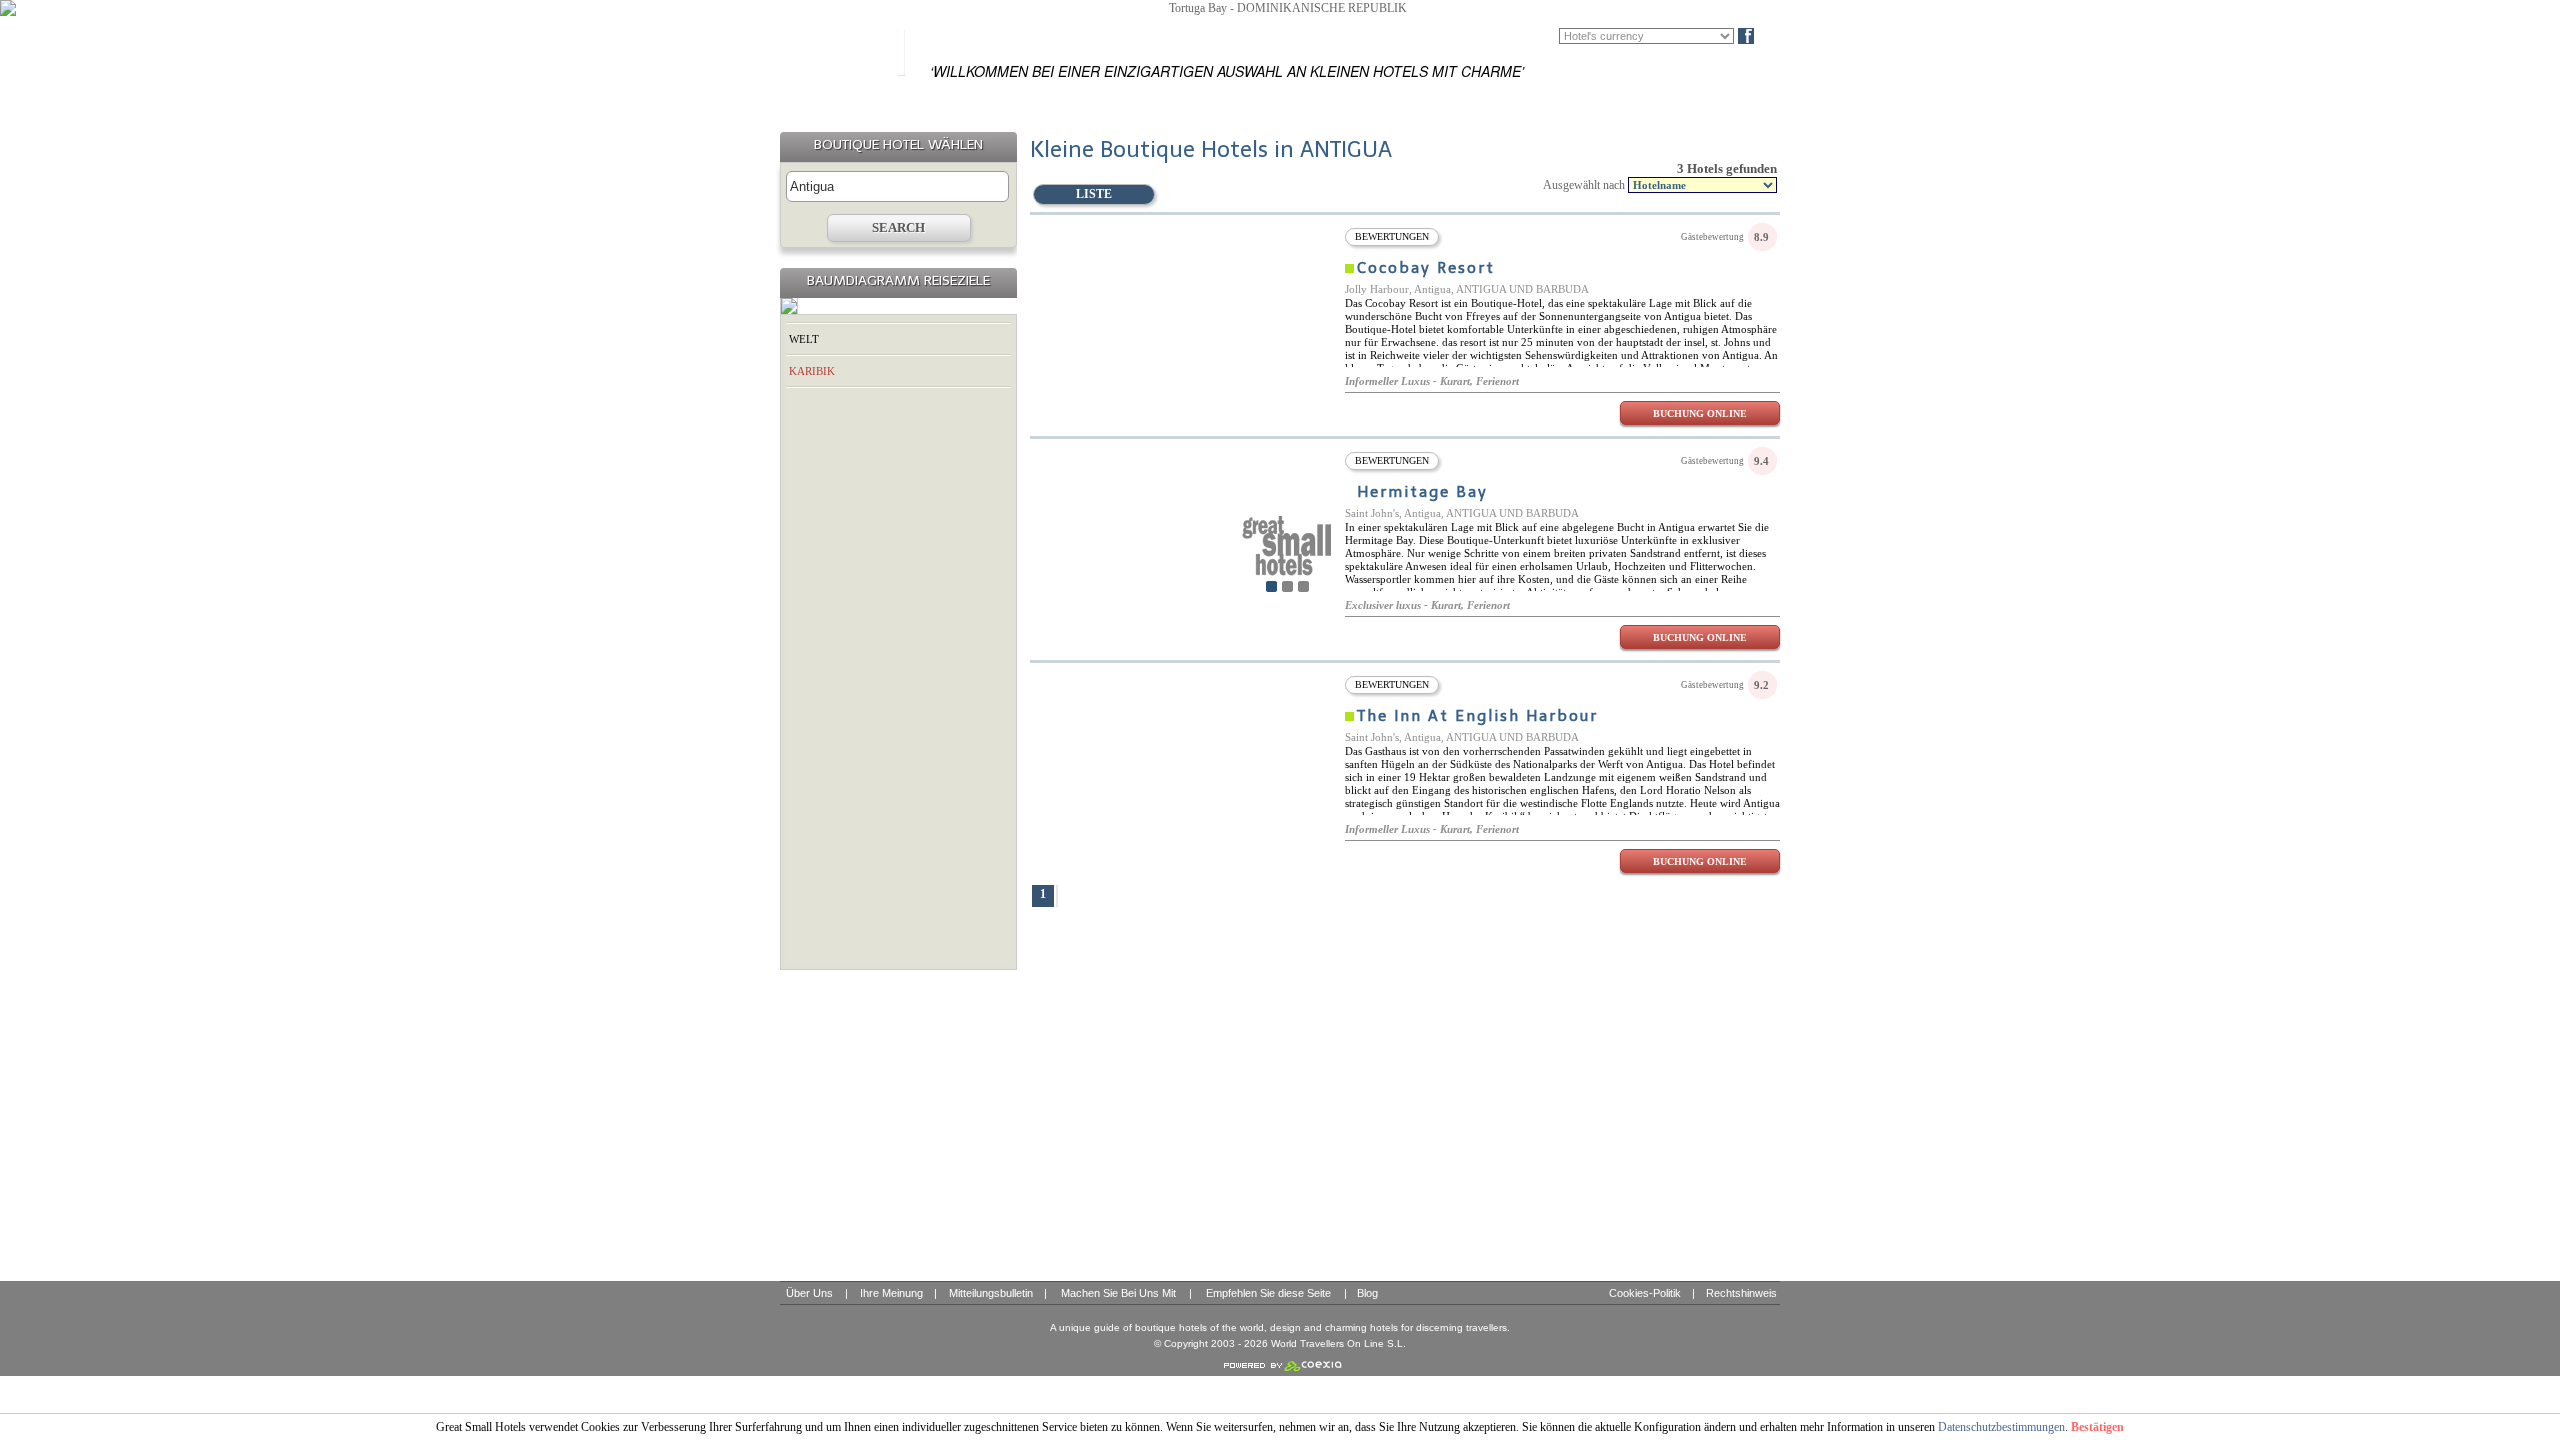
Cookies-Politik (1645, 1293)
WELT (804, 339)
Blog (1779, 36)
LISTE (1094, 194)
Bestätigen (2097, 1427)
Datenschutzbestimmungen (2001, 1427)
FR (1538, 36)
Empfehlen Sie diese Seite (1268, 1293)
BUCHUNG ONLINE (1700, 413)
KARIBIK (812, 371)
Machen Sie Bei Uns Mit (1118, 1293)
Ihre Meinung (891, 1293)
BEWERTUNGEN (1392, 236)
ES (1479, 36)
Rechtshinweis (1741, 1293)
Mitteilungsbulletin (991, 1293)
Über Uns (809, 1293)
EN (1508, 36)
